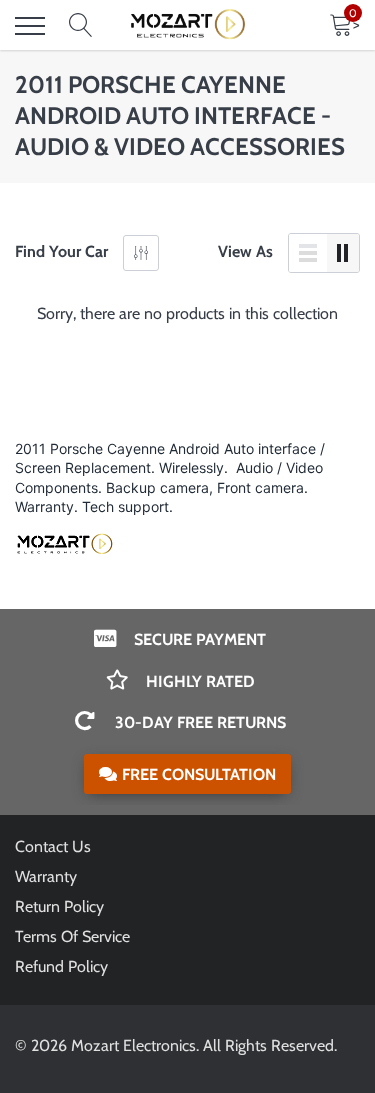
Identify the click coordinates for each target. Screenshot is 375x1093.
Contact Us (53, 846)
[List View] (308, 253)
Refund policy (61, 966)
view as (245, 251)
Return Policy (59, 906)
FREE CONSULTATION (199, 774)
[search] (81, 26)
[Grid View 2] (343, 253)
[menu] (30, 26)
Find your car (61, 251)
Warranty (46, 876)
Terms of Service (72, 936)
